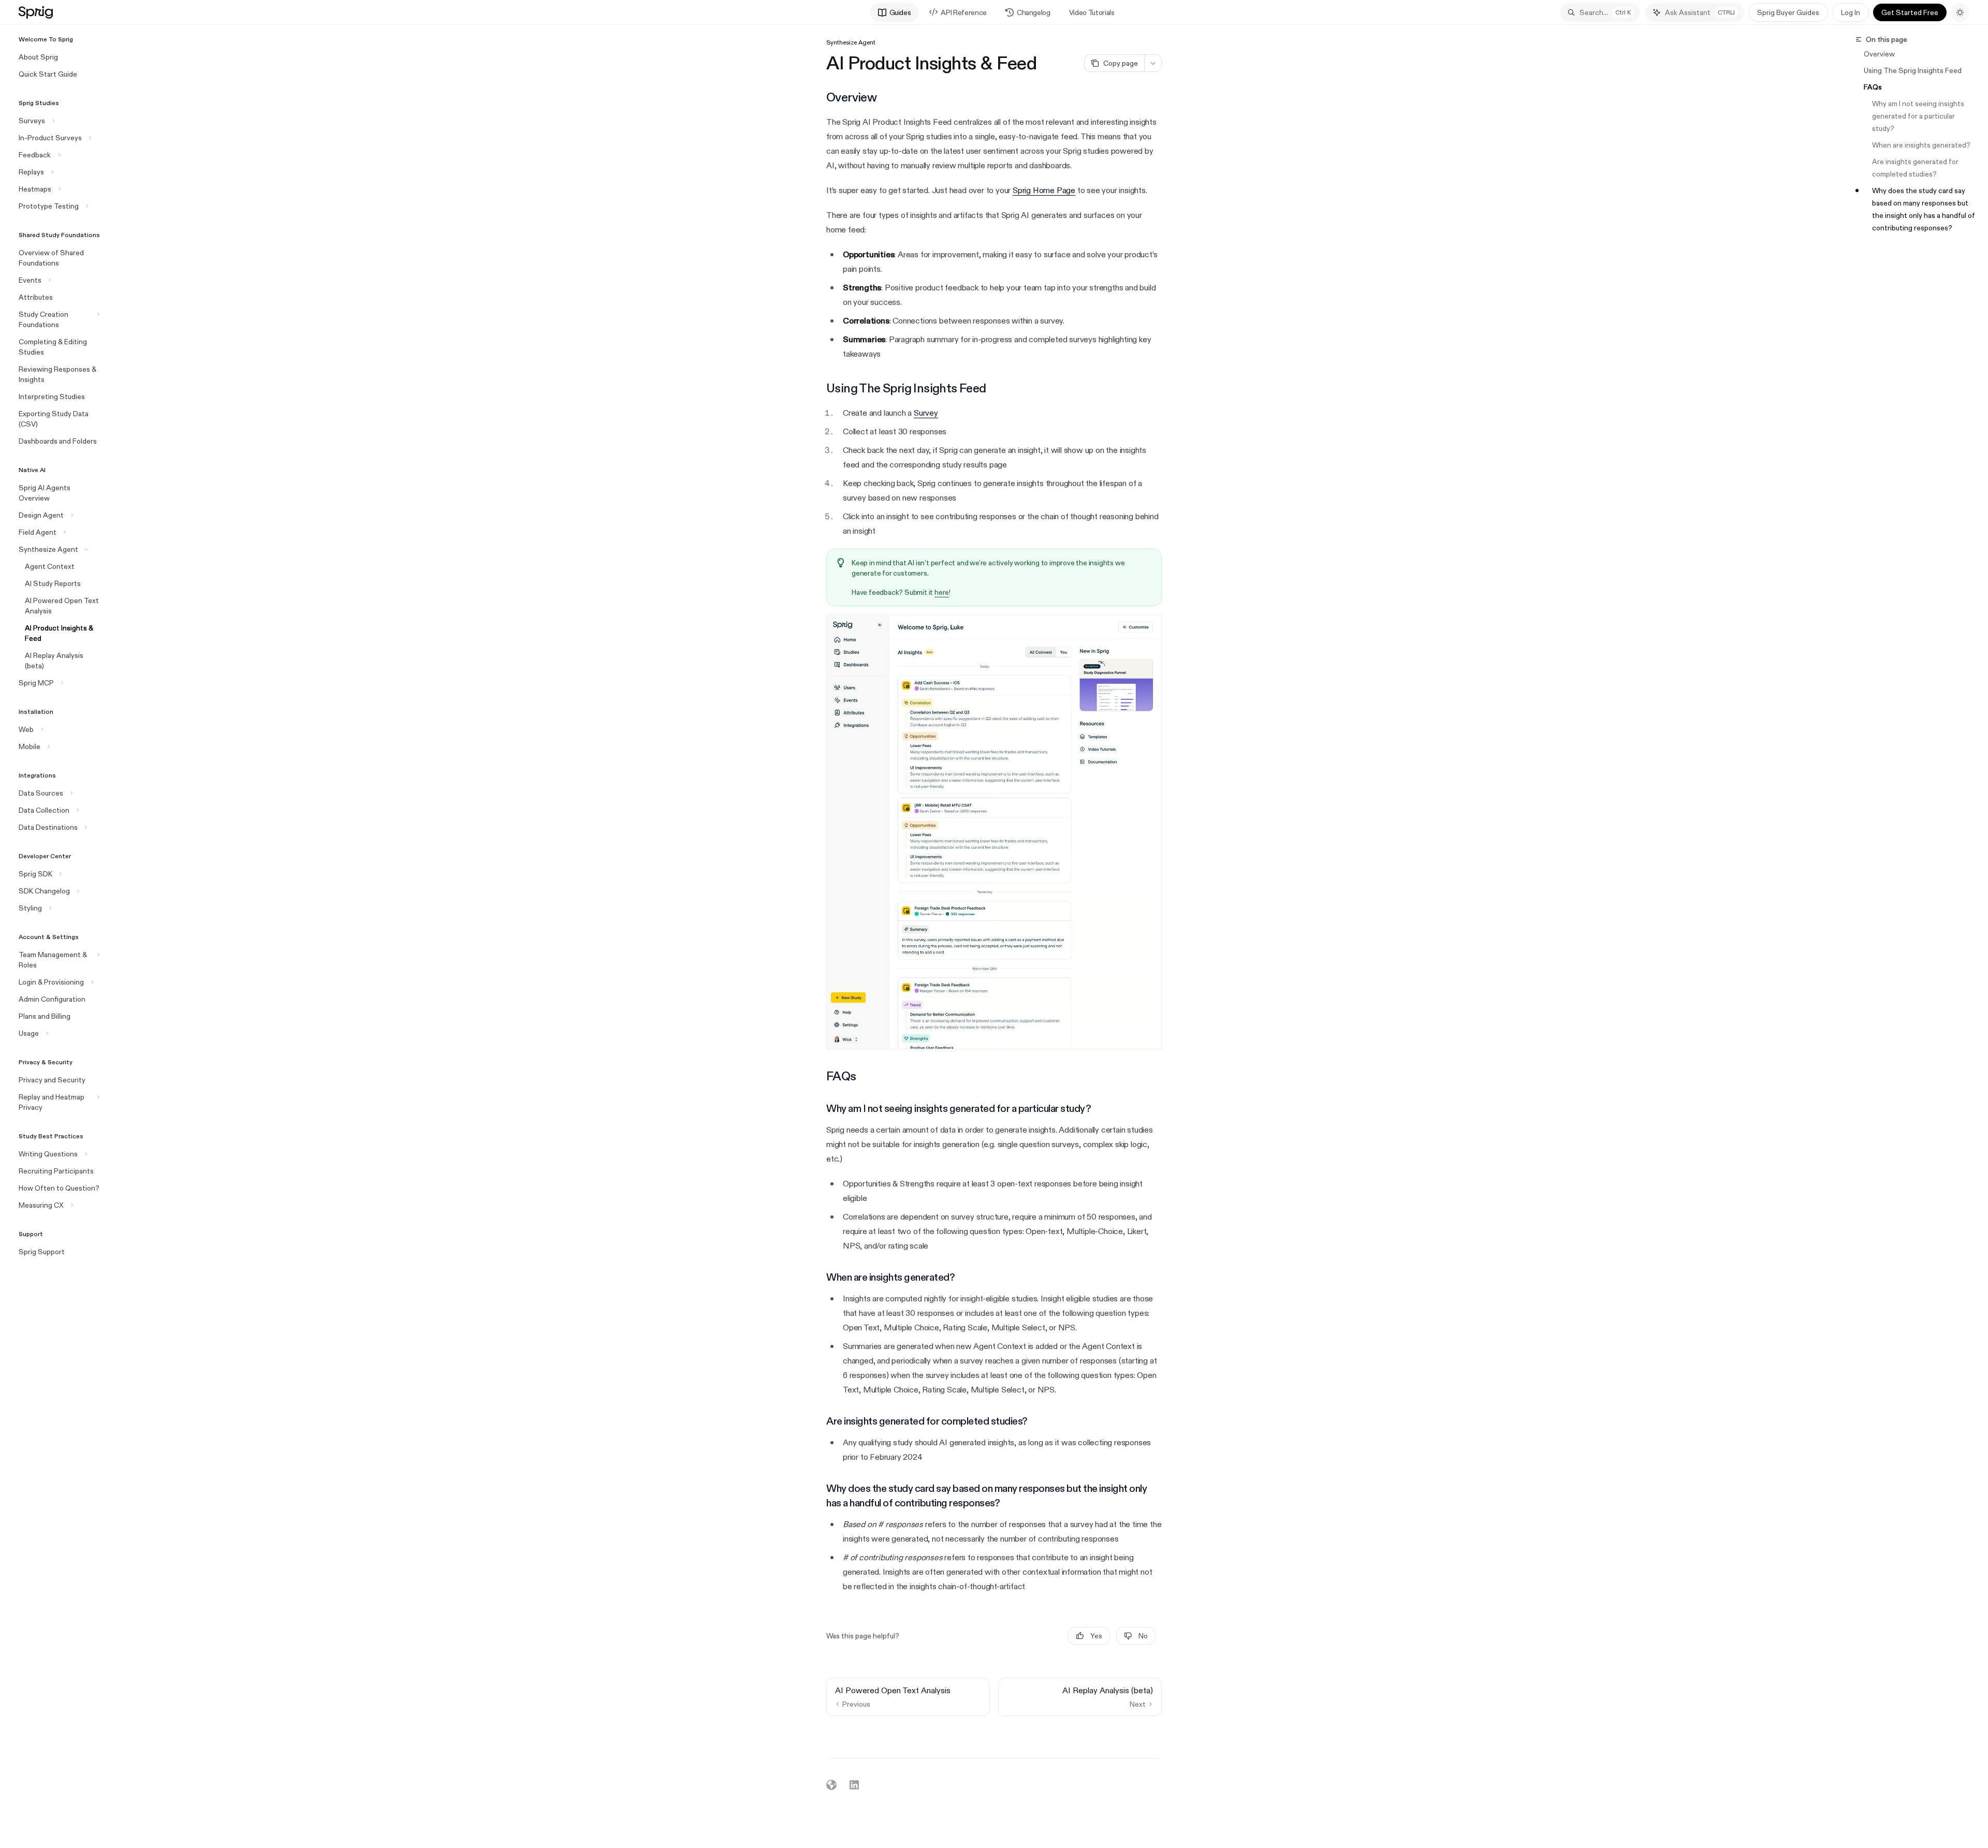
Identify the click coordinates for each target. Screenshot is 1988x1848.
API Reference (963, 12)
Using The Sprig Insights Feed (1913, 70)
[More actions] (1153, 63)
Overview (1879, 54)
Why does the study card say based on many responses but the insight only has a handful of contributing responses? (1924, 209)
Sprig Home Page (1044, 190)
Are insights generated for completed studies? (1916, 168)
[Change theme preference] (1960, 12)
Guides (900, 12)
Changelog (1034, 12)
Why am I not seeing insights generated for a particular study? (1919, 116)
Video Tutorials (1092, 12)
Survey (926, 413)
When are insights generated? (1921, 145)
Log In (1851, 12)
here (942, 592)
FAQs (1873, 87)
